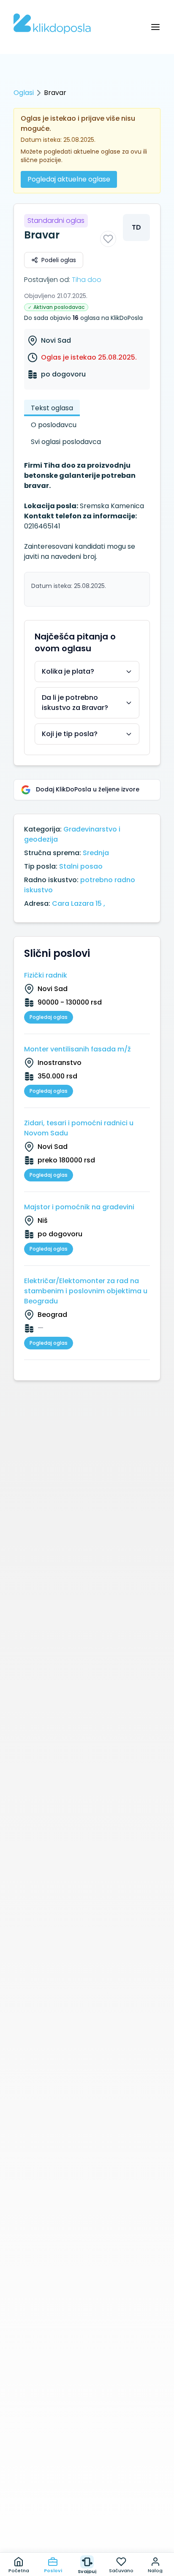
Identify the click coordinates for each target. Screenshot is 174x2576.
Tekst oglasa (52, 408)
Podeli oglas (59, 260)
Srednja (96, 853)
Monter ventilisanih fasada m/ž (77, 1049)
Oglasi (24, 93)
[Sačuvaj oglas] (108, 239)
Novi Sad (56, 340)
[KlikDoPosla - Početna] (52, 24)
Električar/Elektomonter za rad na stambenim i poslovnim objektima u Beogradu (86, 1291)
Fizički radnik (46, 975)
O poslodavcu (54, 425)
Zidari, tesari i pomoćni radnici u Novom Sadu (79, 1128)
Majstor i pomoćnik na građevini (79, 1207)
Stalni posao (81, 866)
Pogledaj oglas (49, 1017)
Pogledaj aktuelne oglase (69, 179)
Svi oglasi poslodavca (66, 442)
